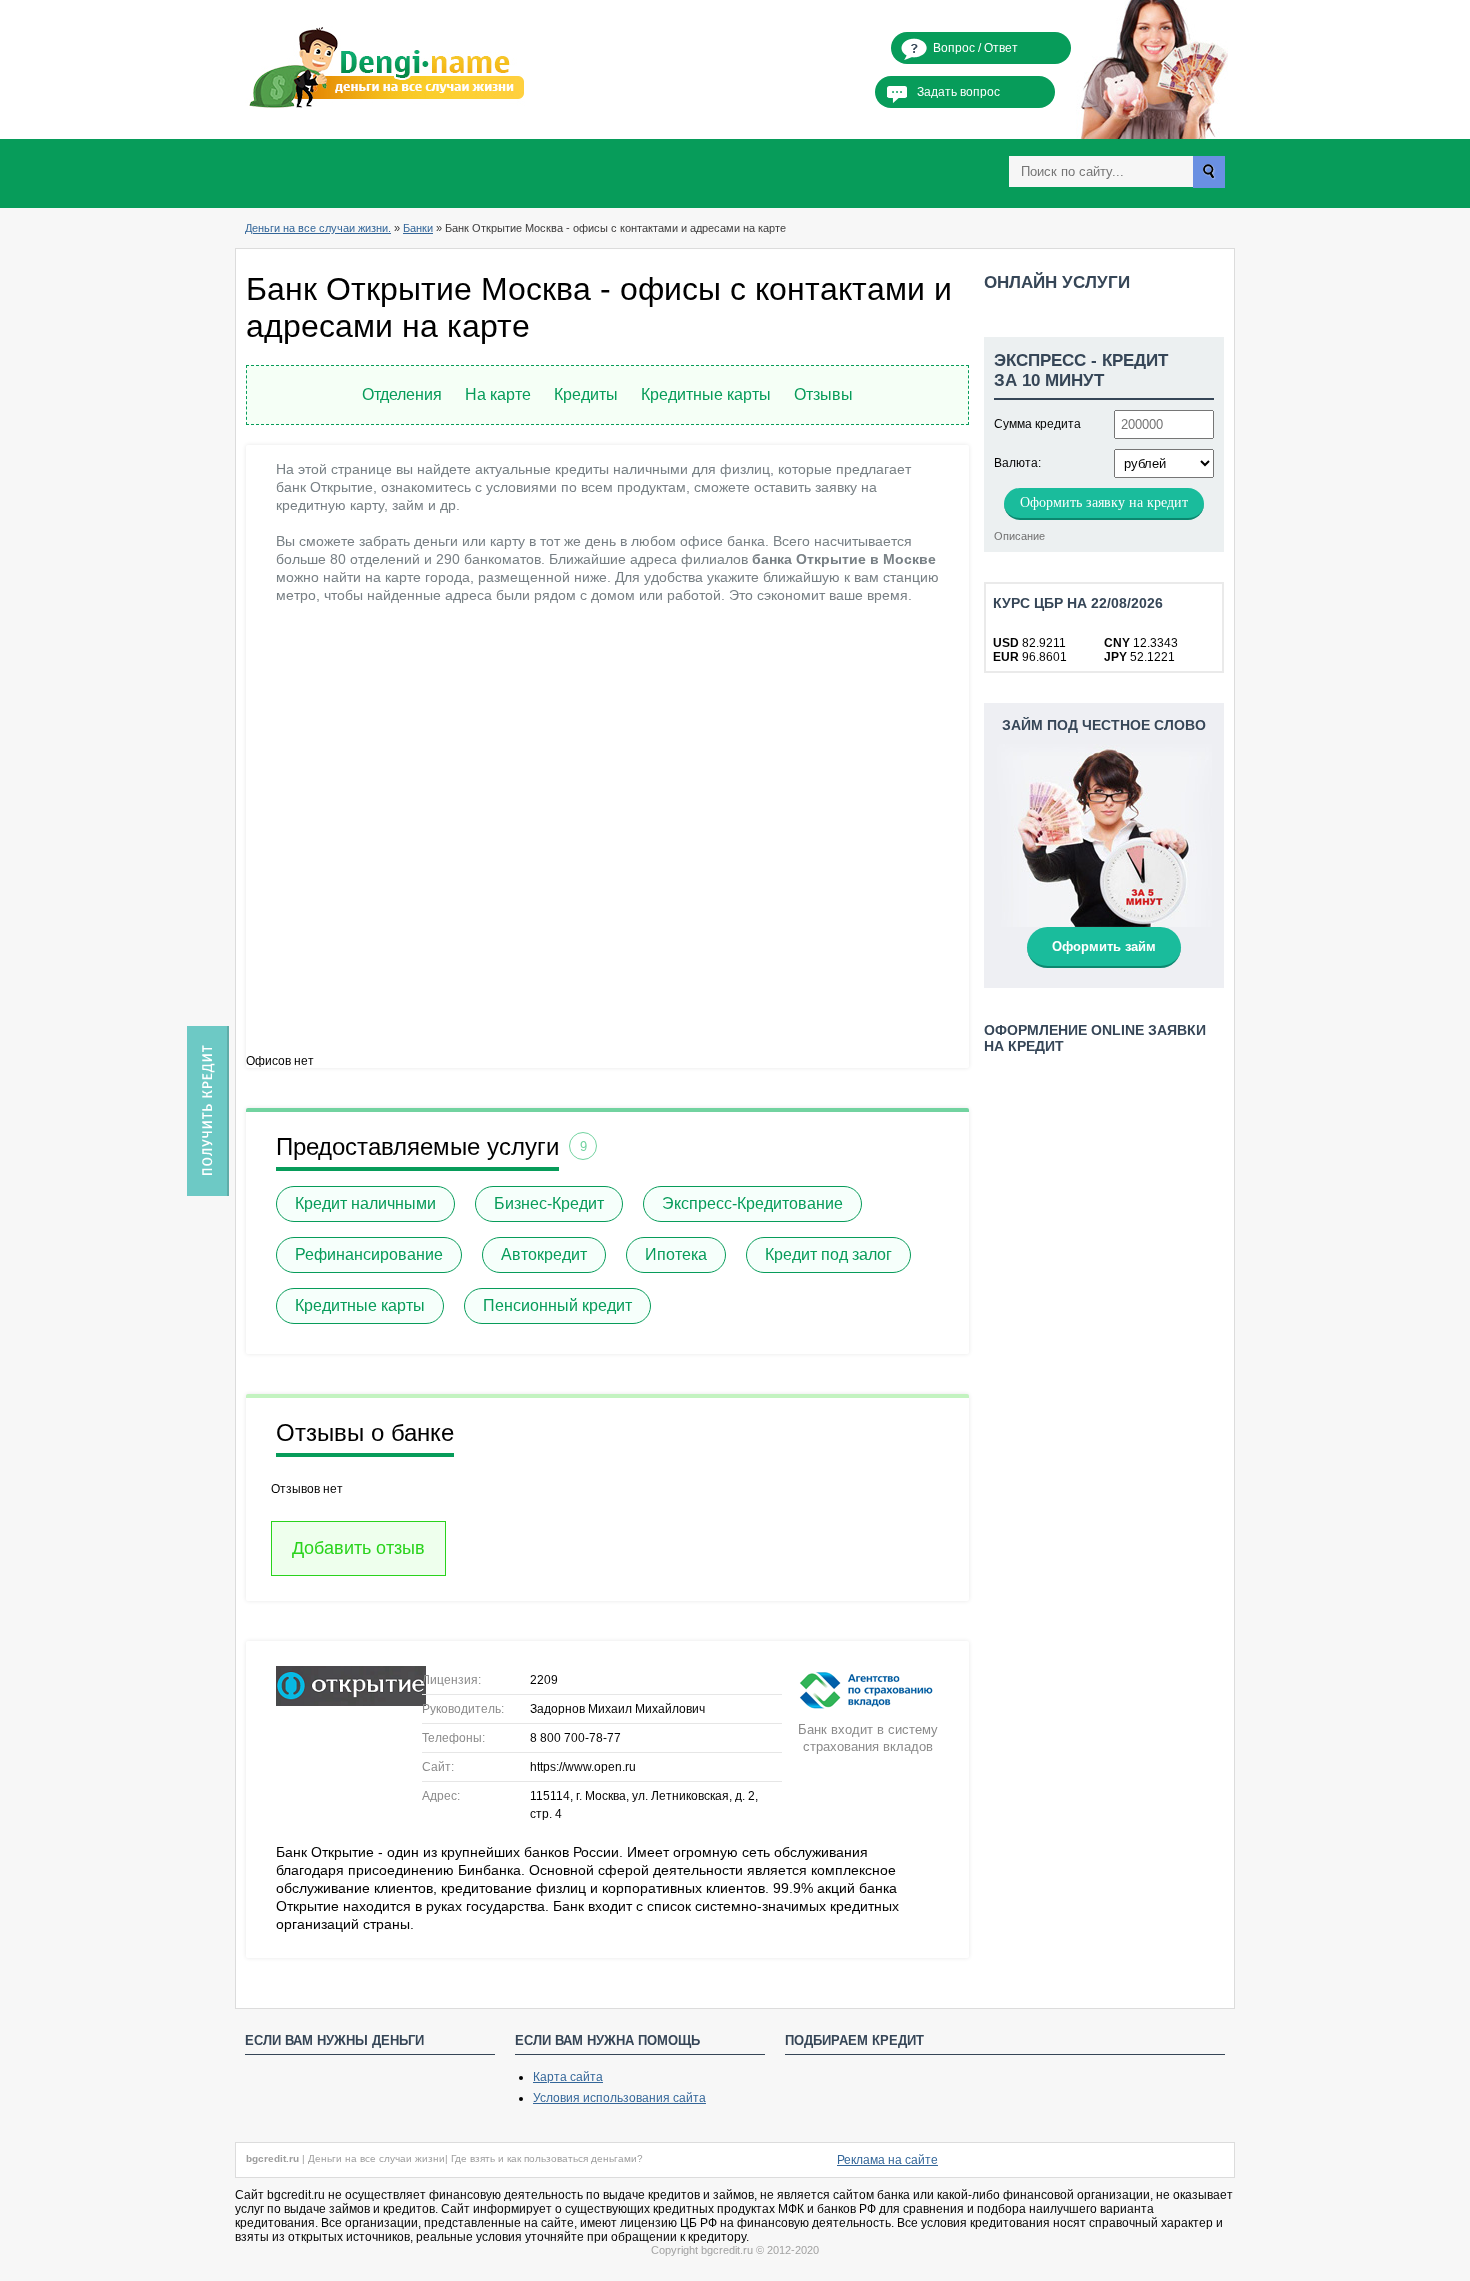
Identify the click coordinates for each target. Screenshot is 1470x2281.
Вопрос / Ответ (975, 48)
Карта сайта (568, 2077)
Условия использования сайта (619, 2098)
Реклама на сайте (887, 2160)
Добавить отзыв (358, 1548)
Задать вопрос (958, 92)
